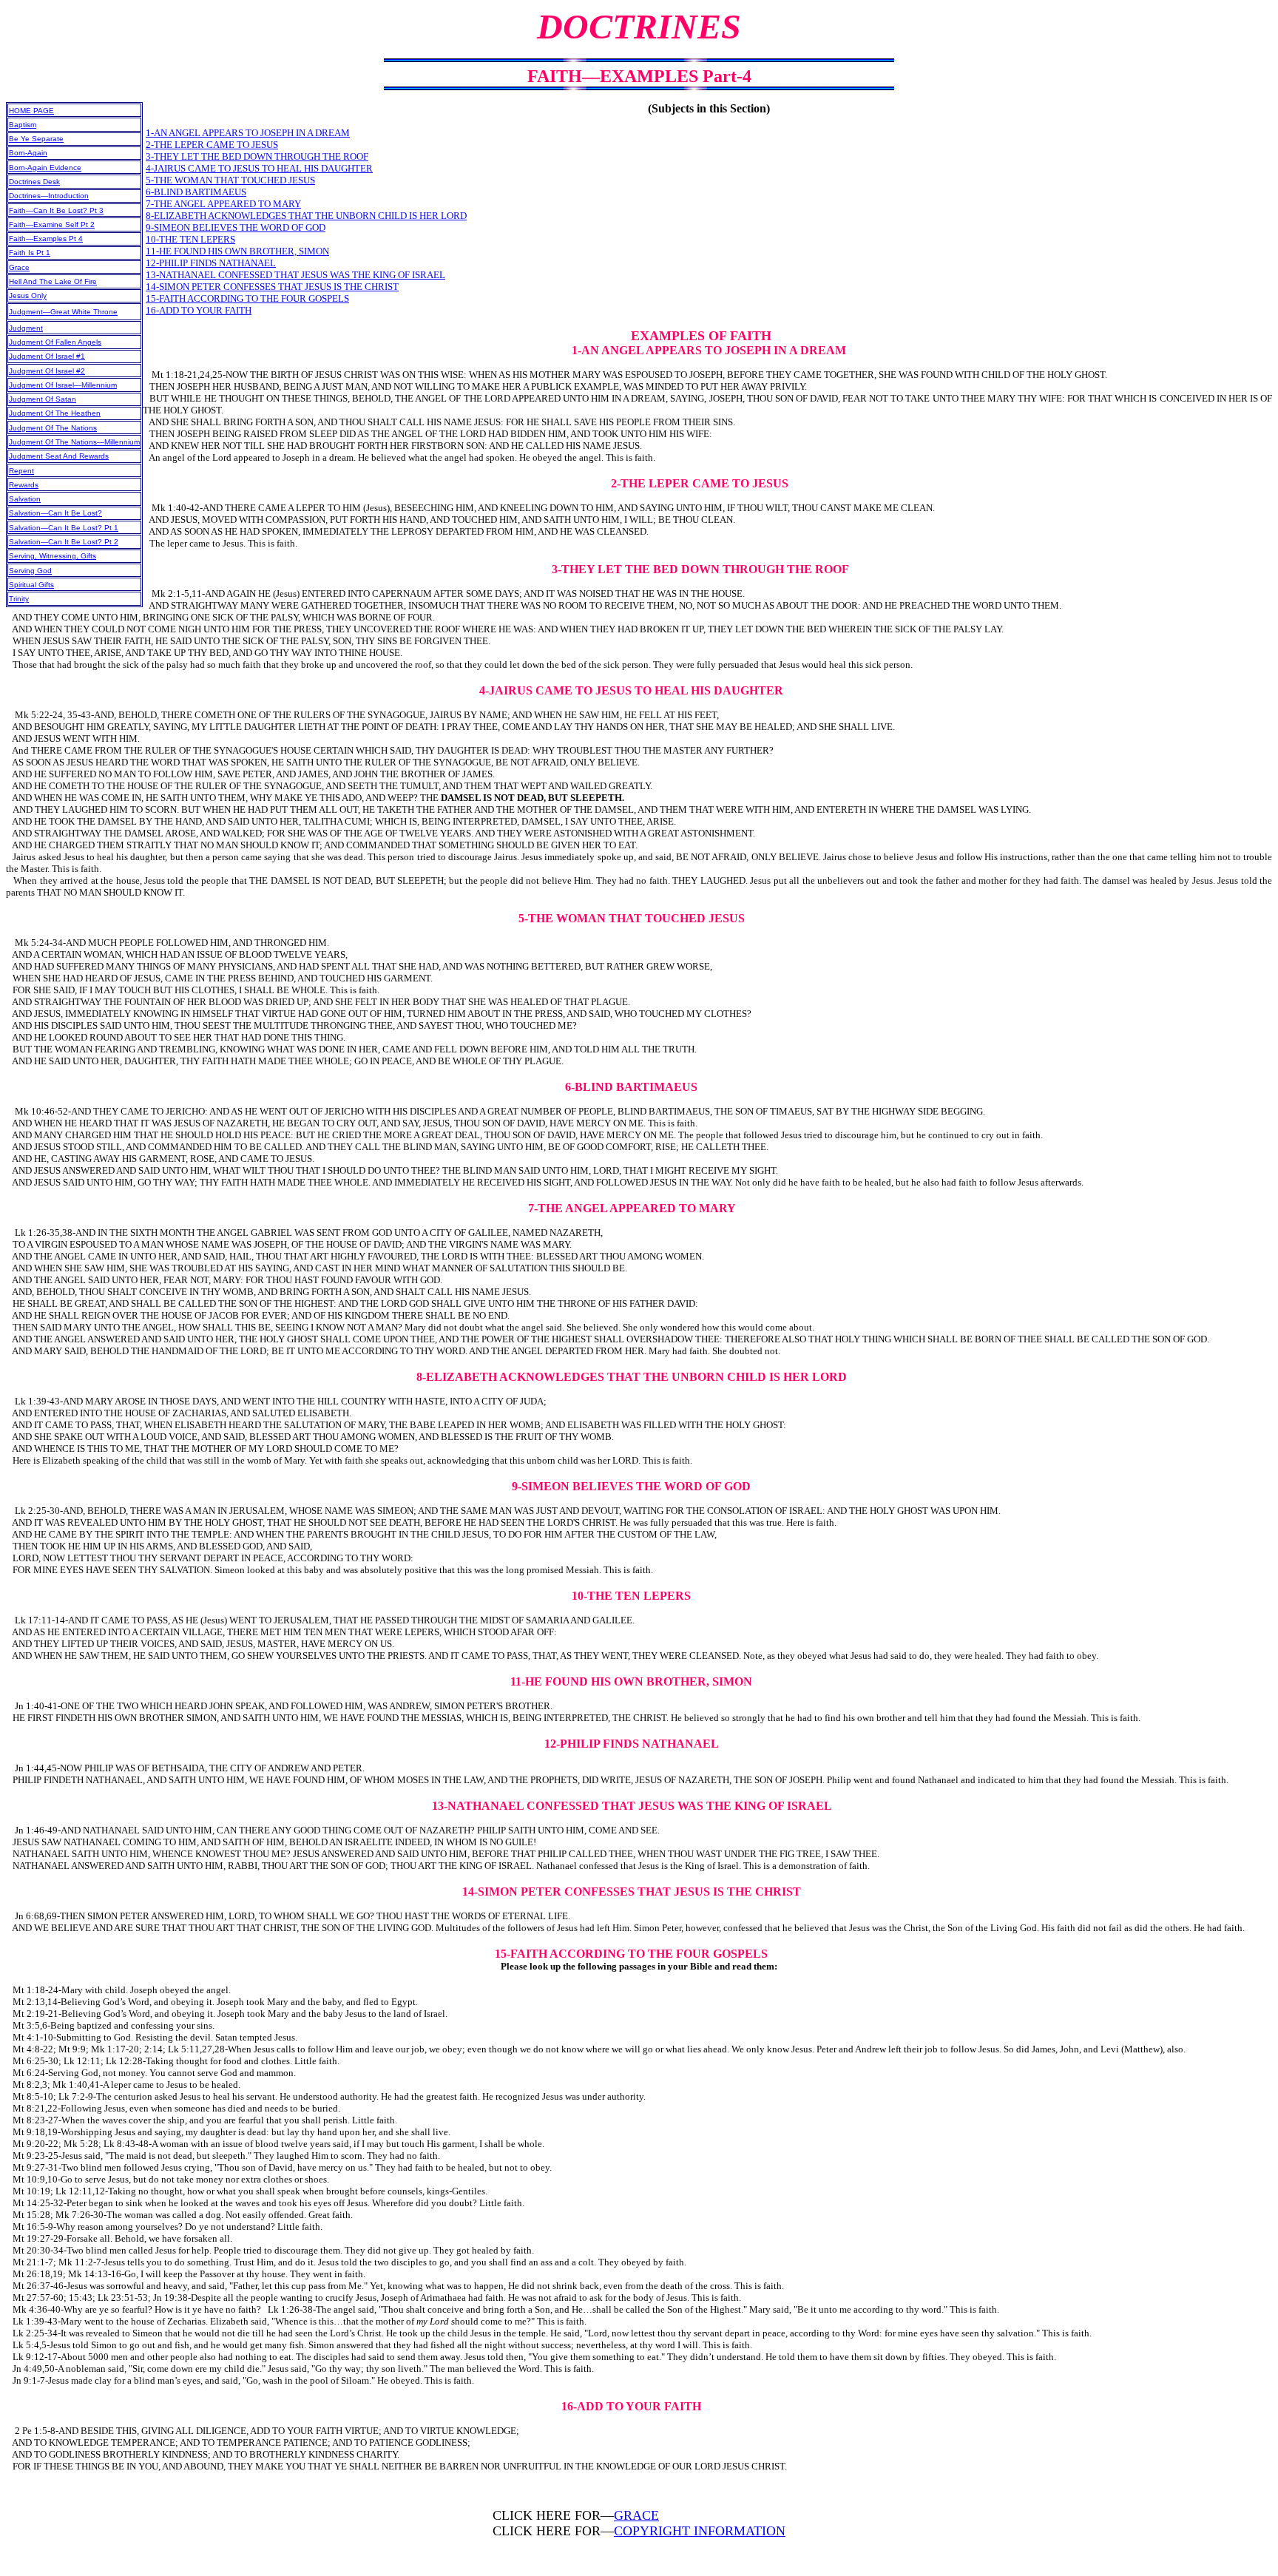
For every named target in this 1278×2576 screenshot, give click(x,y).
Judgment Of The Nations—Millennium (74, 442)
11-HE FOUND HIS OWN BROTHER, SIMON (237, 251)
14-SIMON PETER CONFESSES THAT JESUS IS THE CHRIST (272, 287)
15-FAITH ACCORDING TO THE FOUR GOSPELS (247, 298)
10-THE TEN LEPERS (190, 239)
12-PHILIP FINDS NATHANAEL (211, 263)
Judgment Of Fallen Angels (55, 342)
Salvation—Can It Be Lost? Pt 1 (64, 528)
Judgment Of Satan (43, 399)
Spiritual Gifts (31, 585)
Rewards (24, 485)
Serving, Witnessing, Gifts (53, 556)
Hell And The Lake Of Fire (53, 281)
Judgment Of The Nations (53, 428)
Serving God (30, 571)
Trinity (19, 599)
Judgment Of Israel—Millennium (63, 385)
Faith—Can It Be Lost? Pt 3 (56, 210)
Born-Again (28, 153)
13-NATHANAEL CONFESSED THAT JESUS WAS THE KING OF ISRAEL (295, 275)
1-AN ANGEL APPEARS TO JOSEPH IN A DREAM (248, 133)
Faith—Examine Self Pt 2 (52, 224)
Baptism (23, 125)
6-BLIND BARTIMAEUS (196, 192)
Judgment (26, 328)
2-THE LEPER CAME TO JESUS (212, 145)
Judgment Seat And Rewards (59, 456)
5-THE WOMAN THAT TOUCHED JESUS (230, 180)
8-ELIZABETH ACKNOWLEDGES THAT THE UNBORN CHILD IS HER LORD (306, 216)
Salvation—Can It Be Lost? (55, 513)
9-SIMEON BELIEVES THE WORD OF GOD (236, 227)
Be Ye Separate (36, 139)
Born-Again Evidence (45, 168)
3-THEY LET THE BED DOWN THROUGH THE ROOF (257, 156)
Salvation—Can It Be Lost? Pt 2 (64, 542)
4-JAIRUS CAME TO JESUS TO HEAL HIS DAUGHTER (259, 168)
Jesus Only (28, 295)
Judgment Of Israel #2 (47, 371)
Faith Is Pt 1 (30, 253)
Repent (21, 471)
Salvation (25, 499)
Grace (19, 267)
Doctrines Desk (34, 182)
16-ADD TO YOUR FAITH (199, 310)
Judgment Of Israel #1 (47, 356)
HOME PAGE (31, 111)
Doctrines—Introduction (49, 196)
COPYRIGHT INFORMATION (700, 2531)
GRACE (636, 2515)
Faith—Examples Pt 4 (46, 239)
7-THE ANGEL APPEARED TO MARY (223, 204)
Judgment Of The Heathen (55, 413)
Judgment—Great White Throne (63, 312)
